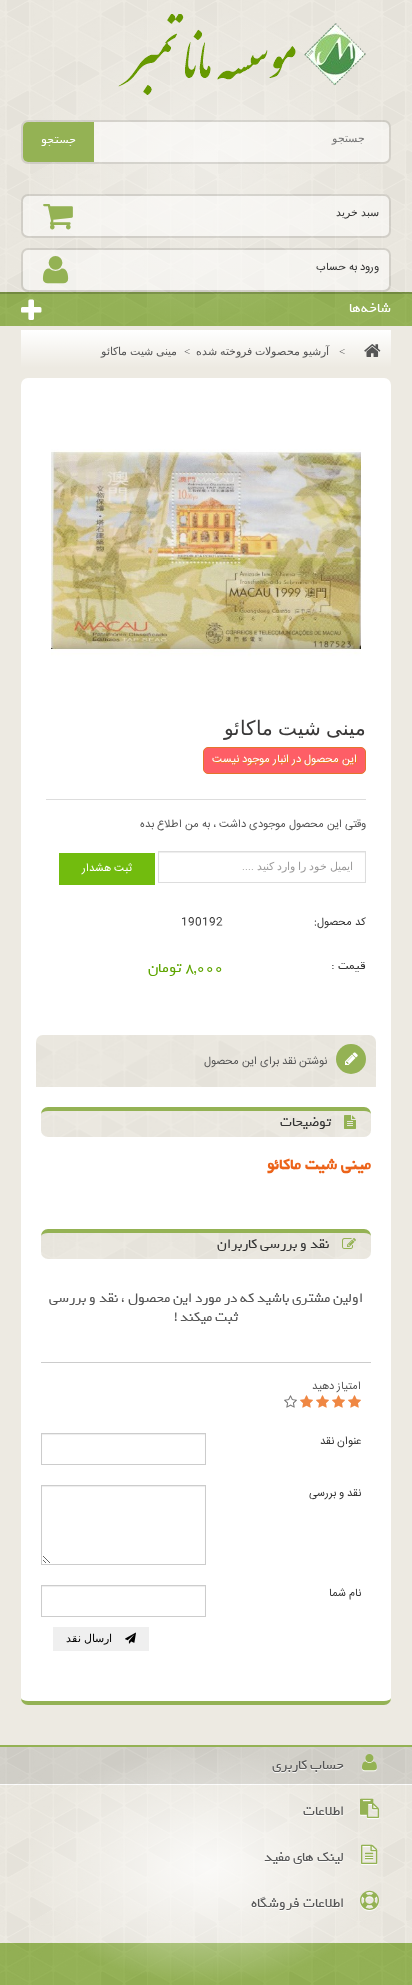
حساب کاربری (308, 1765)
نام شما (345, 1593)
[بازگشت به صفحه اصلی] (367, 351)
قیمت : (348, 966)
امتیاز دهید (336, 1386)
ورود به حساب (347, 267)
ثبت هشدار (107, 868)
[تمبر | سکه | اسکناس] (206, 55)
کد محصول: (340, 922)
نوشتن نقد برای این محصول (267, 1061)
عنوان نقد (340, 1441)
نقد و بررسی (335, 1493)
